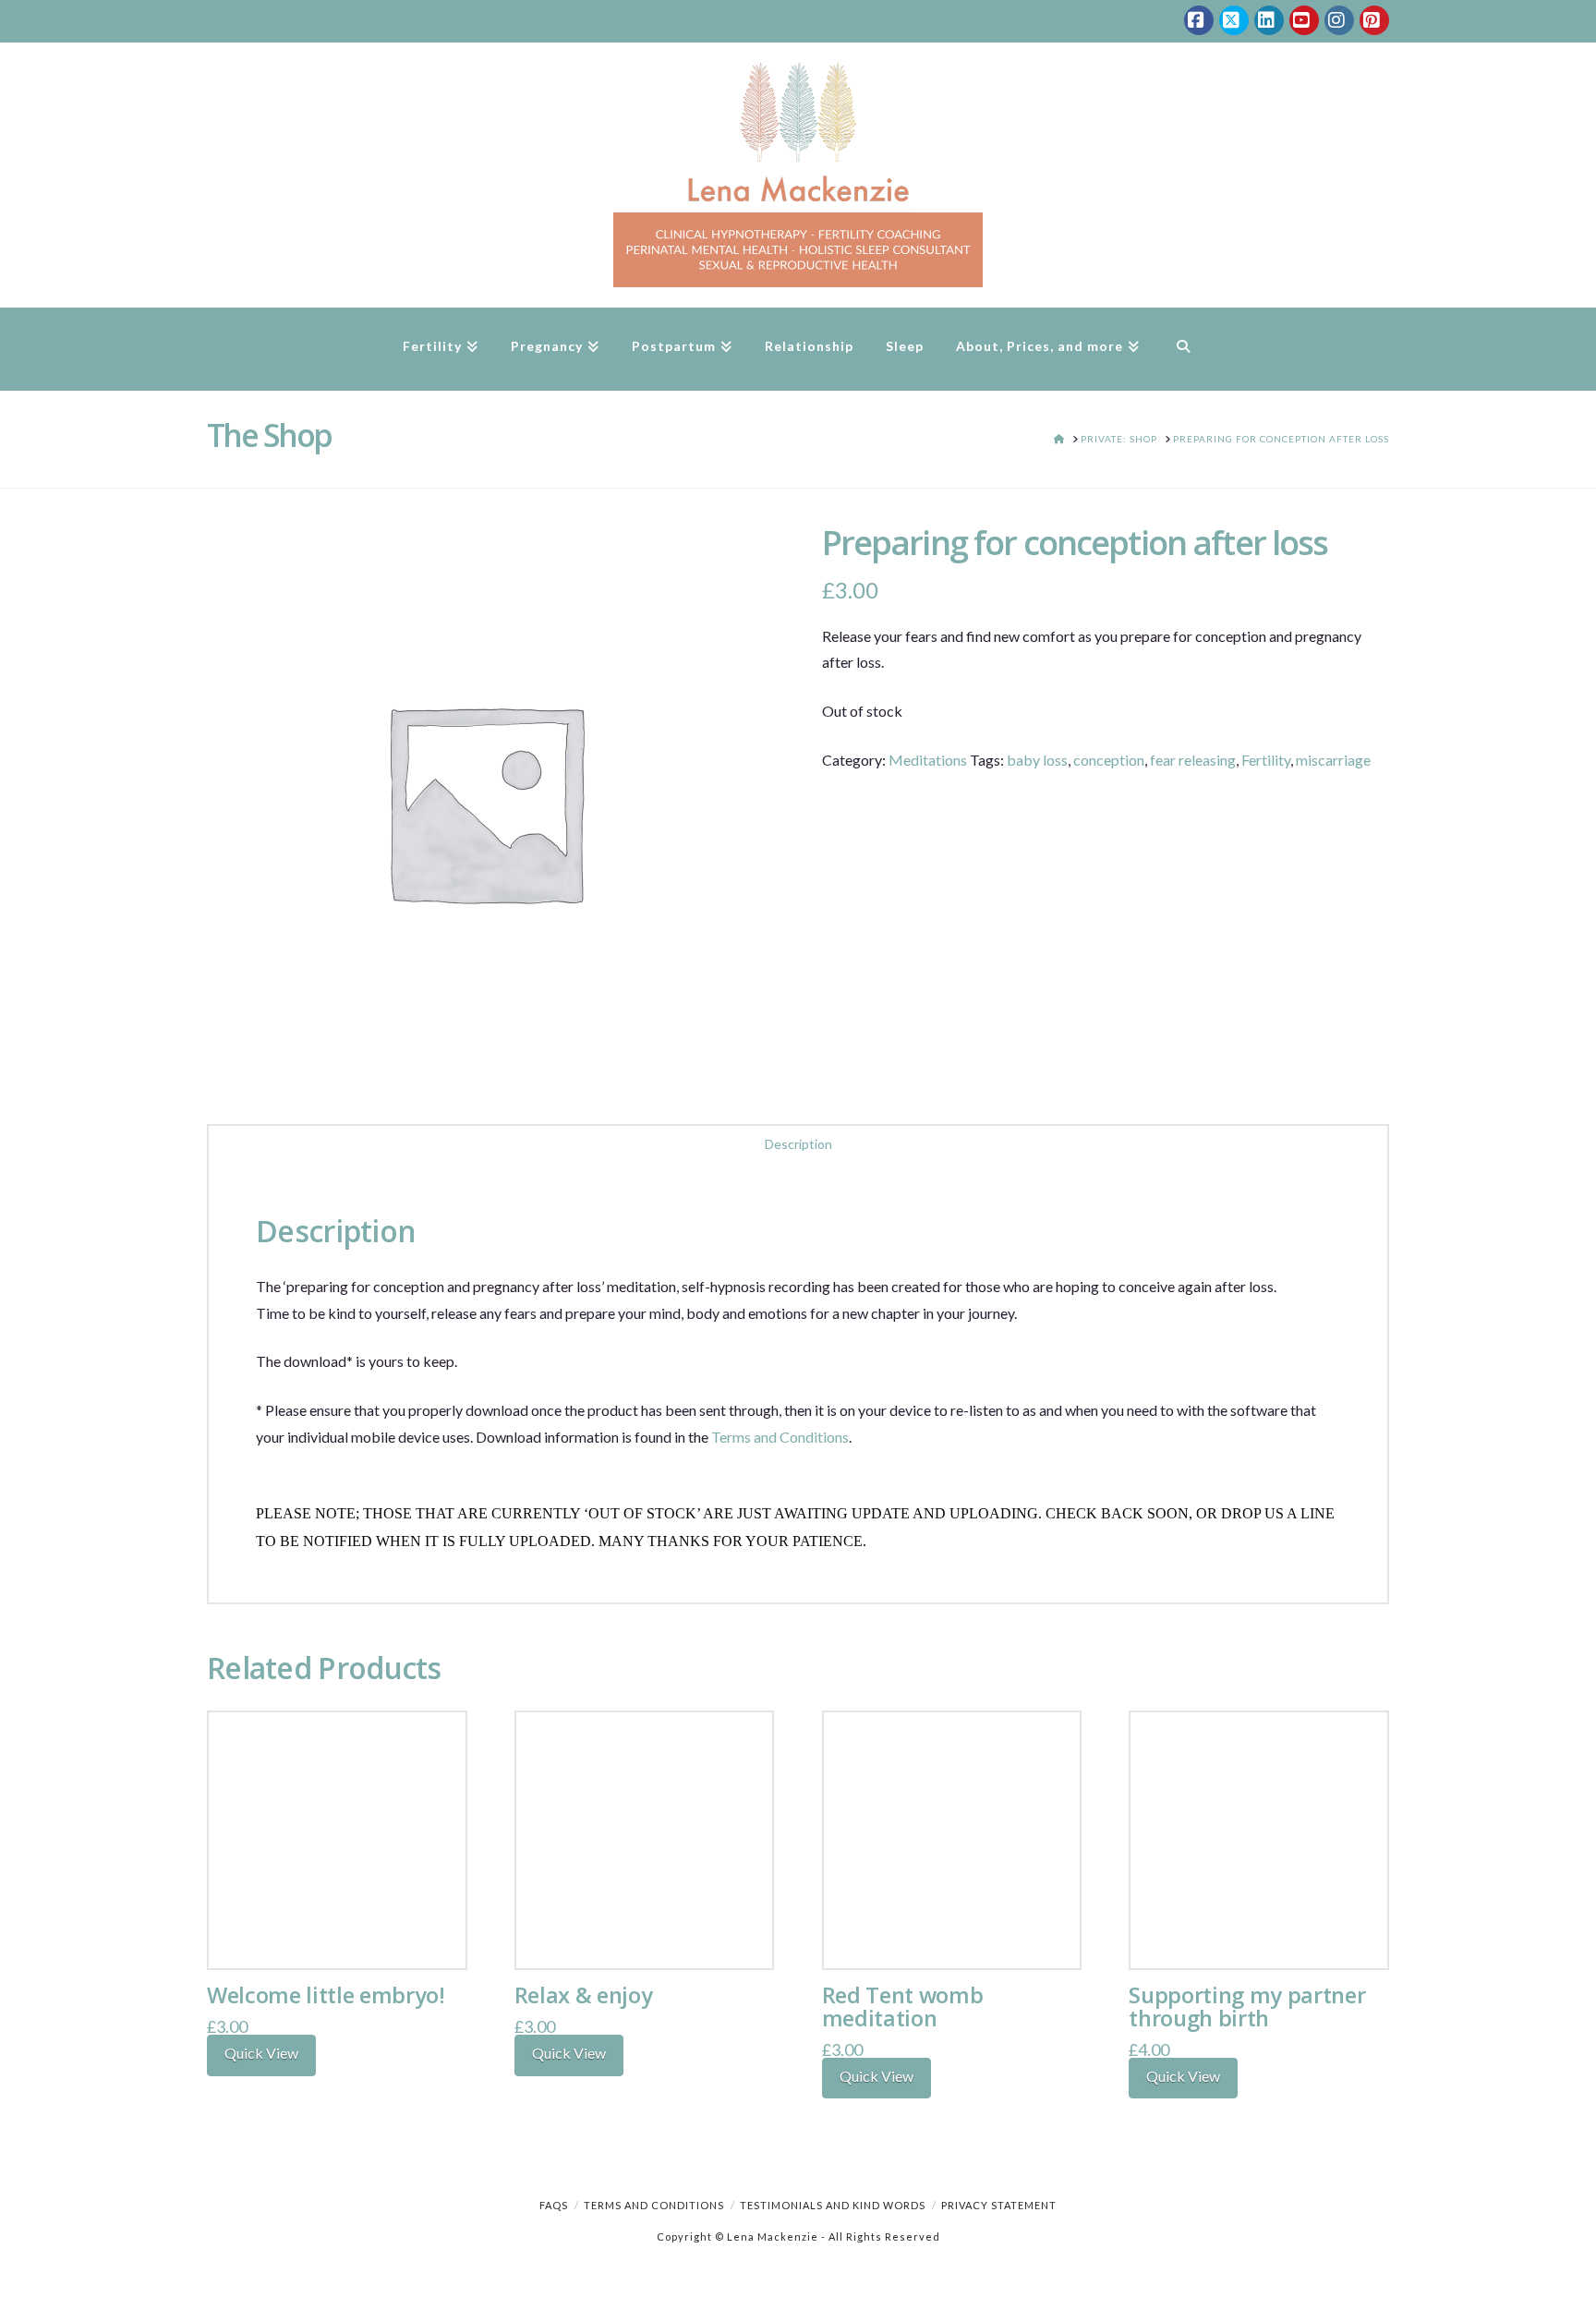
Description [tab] (798, 1144)
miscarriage (1333, 760)
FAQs (554, 2205)
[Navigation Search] (1183, 349)
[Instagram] (1339, 20)
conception (1109, 760)
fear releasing (1193, 760)
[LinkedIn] (1269, 20)
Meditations (928, 760)
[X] (1234, 20)
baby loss (1037, 760)
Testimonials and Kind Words (833, 2205)
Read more (337, 1935)
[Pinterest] (1374, 20)
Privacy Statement (999, 2205)
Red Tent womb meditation (903, 2007)
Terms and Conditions (780, 1437)
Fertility (1266, 760)
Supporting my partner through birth (1247, 2007)
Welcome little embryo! (326, 1995)
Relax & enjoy (584, 1995)
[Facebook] (1199, 20)
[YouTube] (1304, 20)
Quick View (261, 2053)
